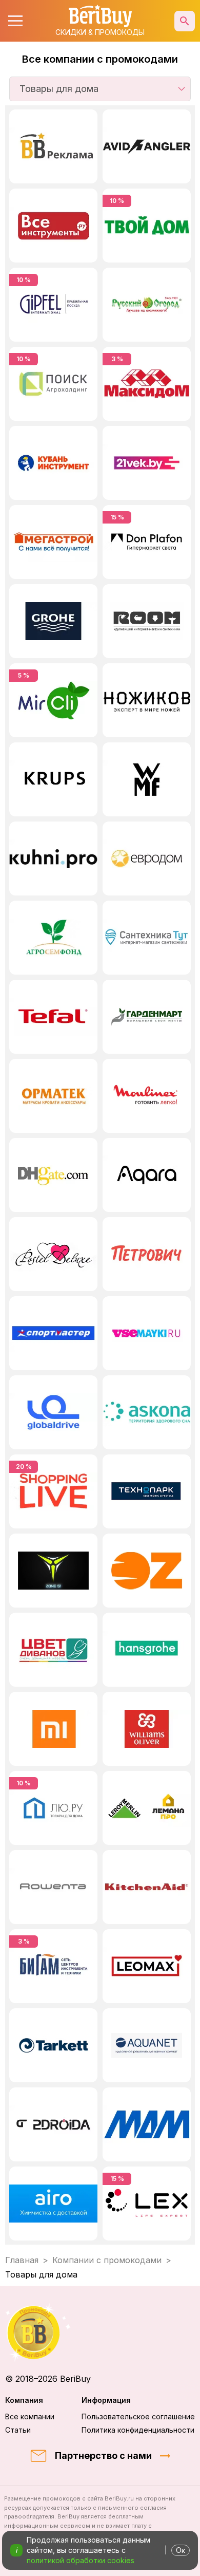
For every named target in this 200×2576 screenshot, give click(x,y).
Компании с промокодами (107, 2260)
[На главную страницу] (100, 2332)
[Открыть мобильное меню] (15, 21)
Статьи (18, 2430)
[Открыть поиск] (185, 21)
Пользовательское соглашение (138, 2416)
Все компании (30, 2416)
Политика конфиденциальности (138, 2430)
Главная (22, 2260)
